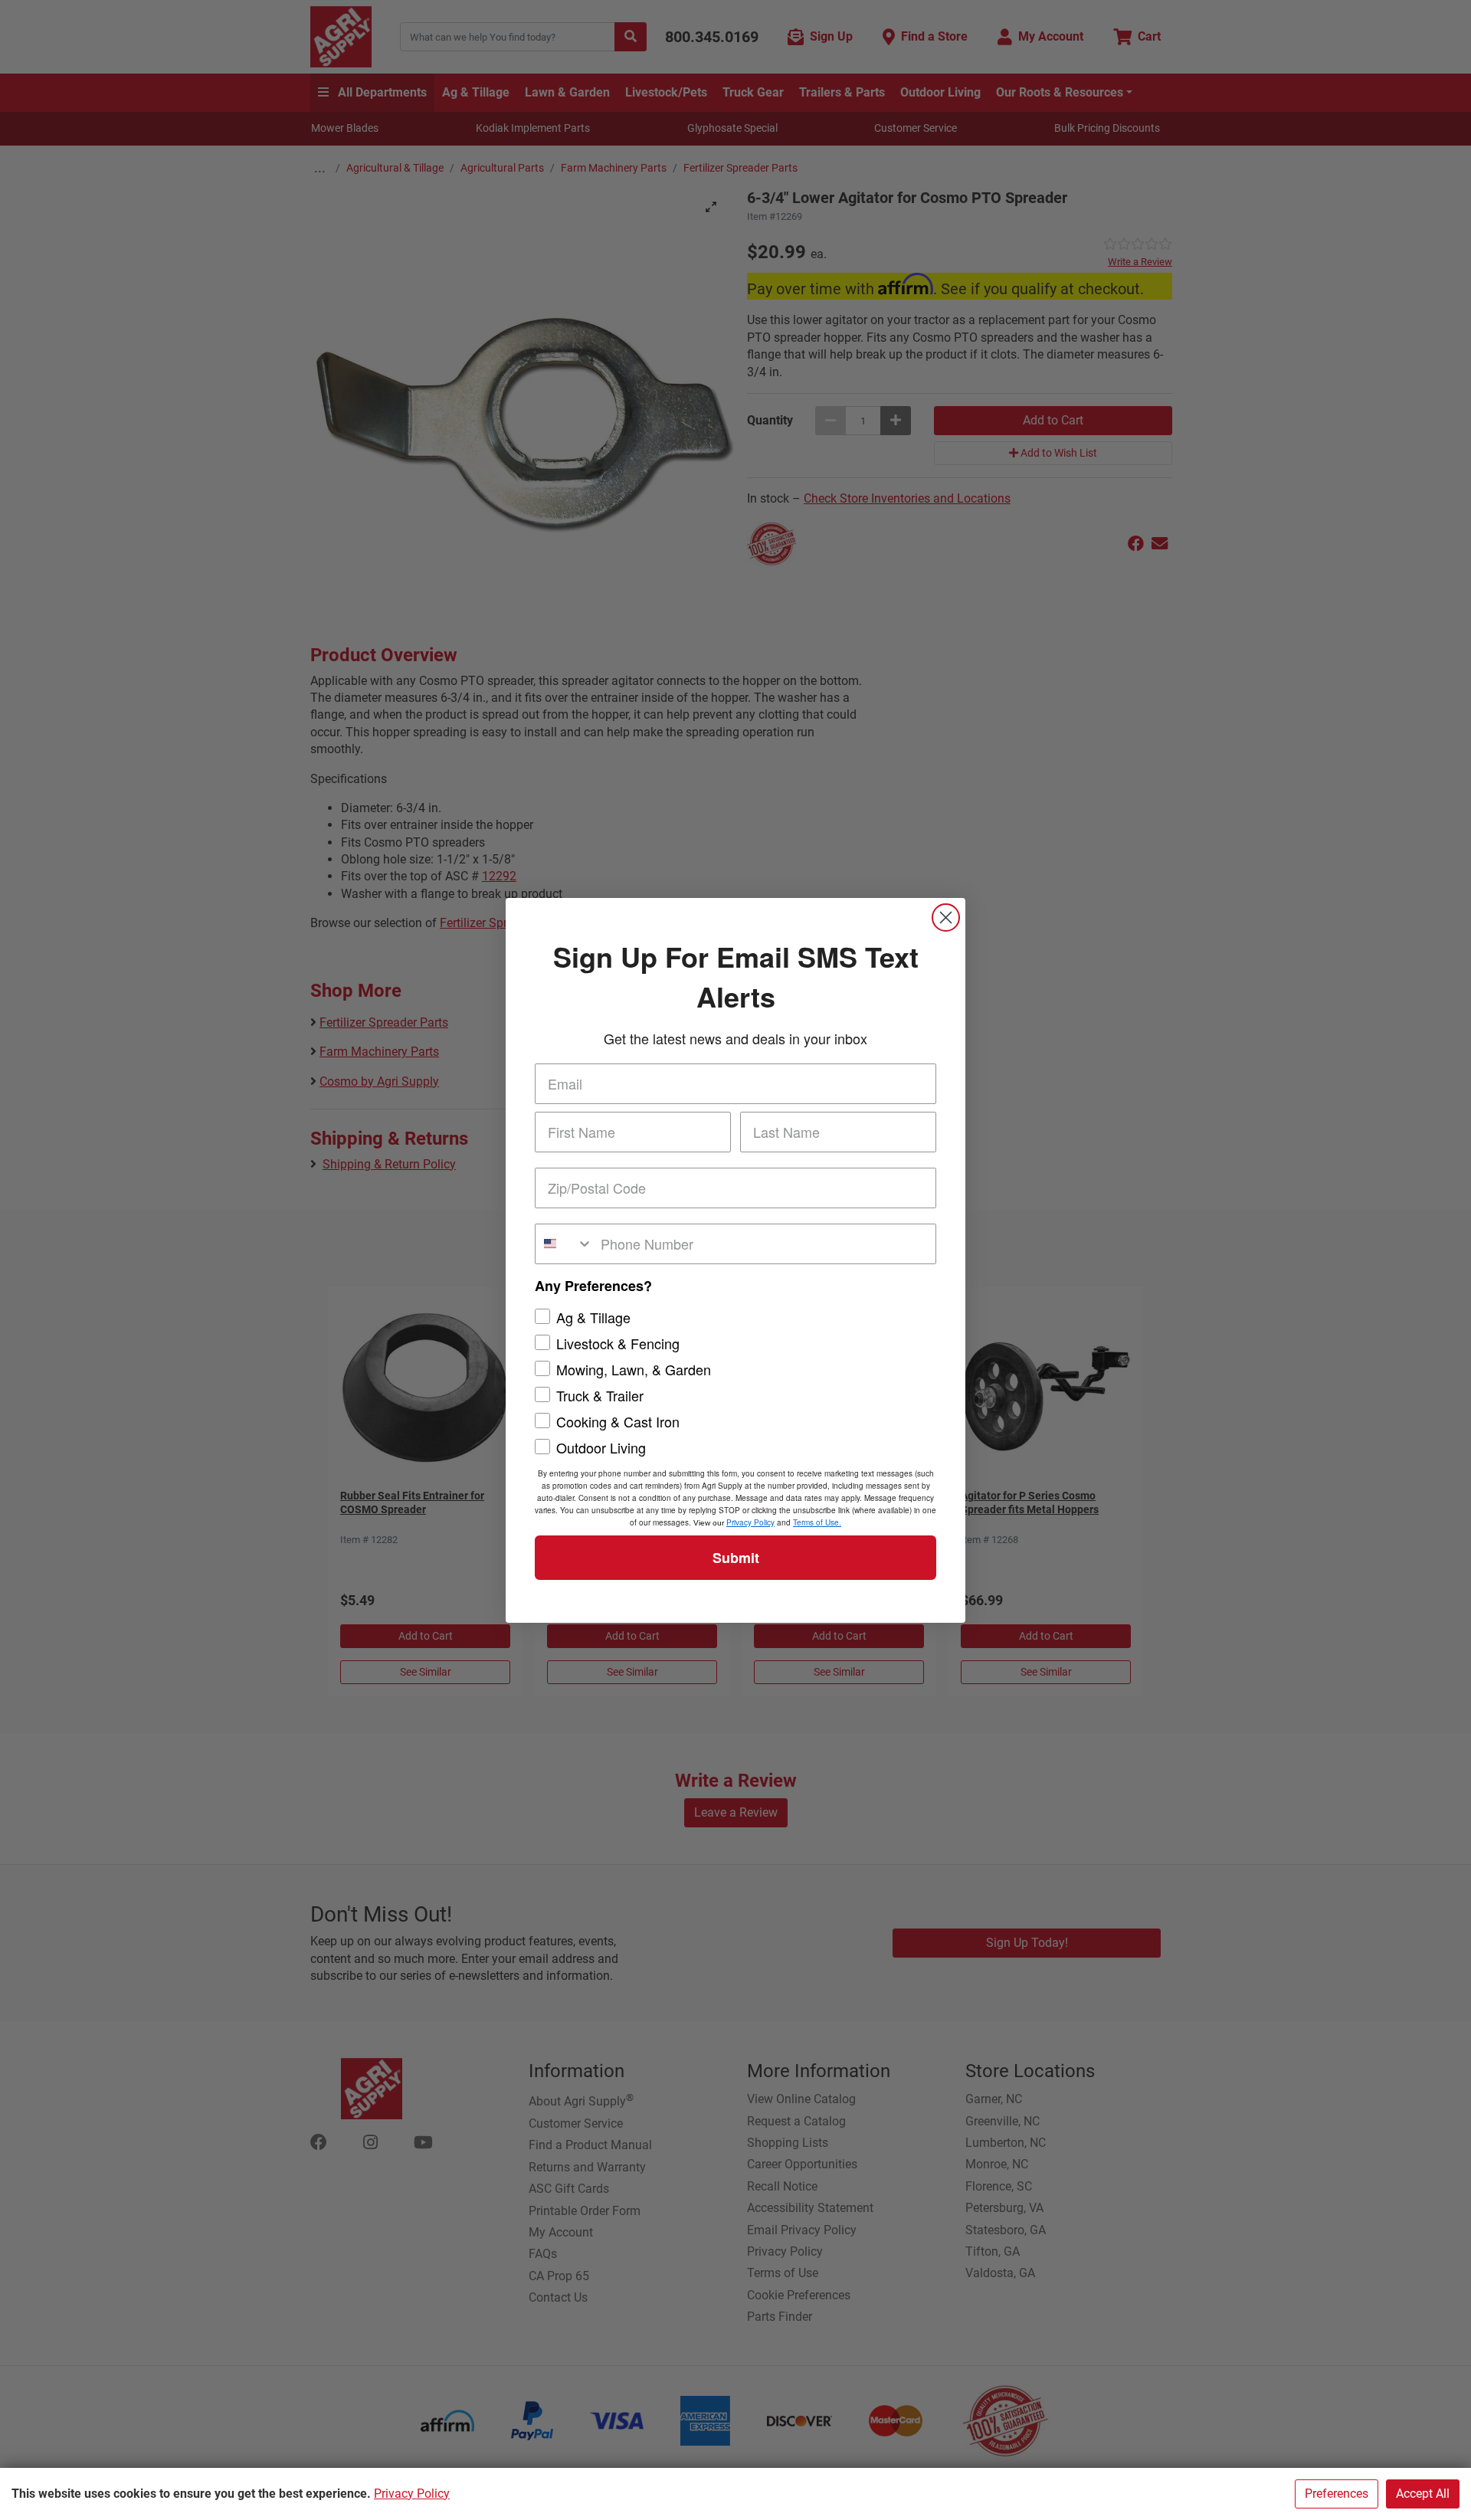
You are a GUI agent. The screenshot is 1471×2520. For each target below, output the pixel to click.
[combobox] (564, 1244)
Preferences (1337, 2494)
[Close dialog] (946, 918)
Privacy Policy (412, 2494)
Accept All (1423, 2494)
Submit (736, 1558)
